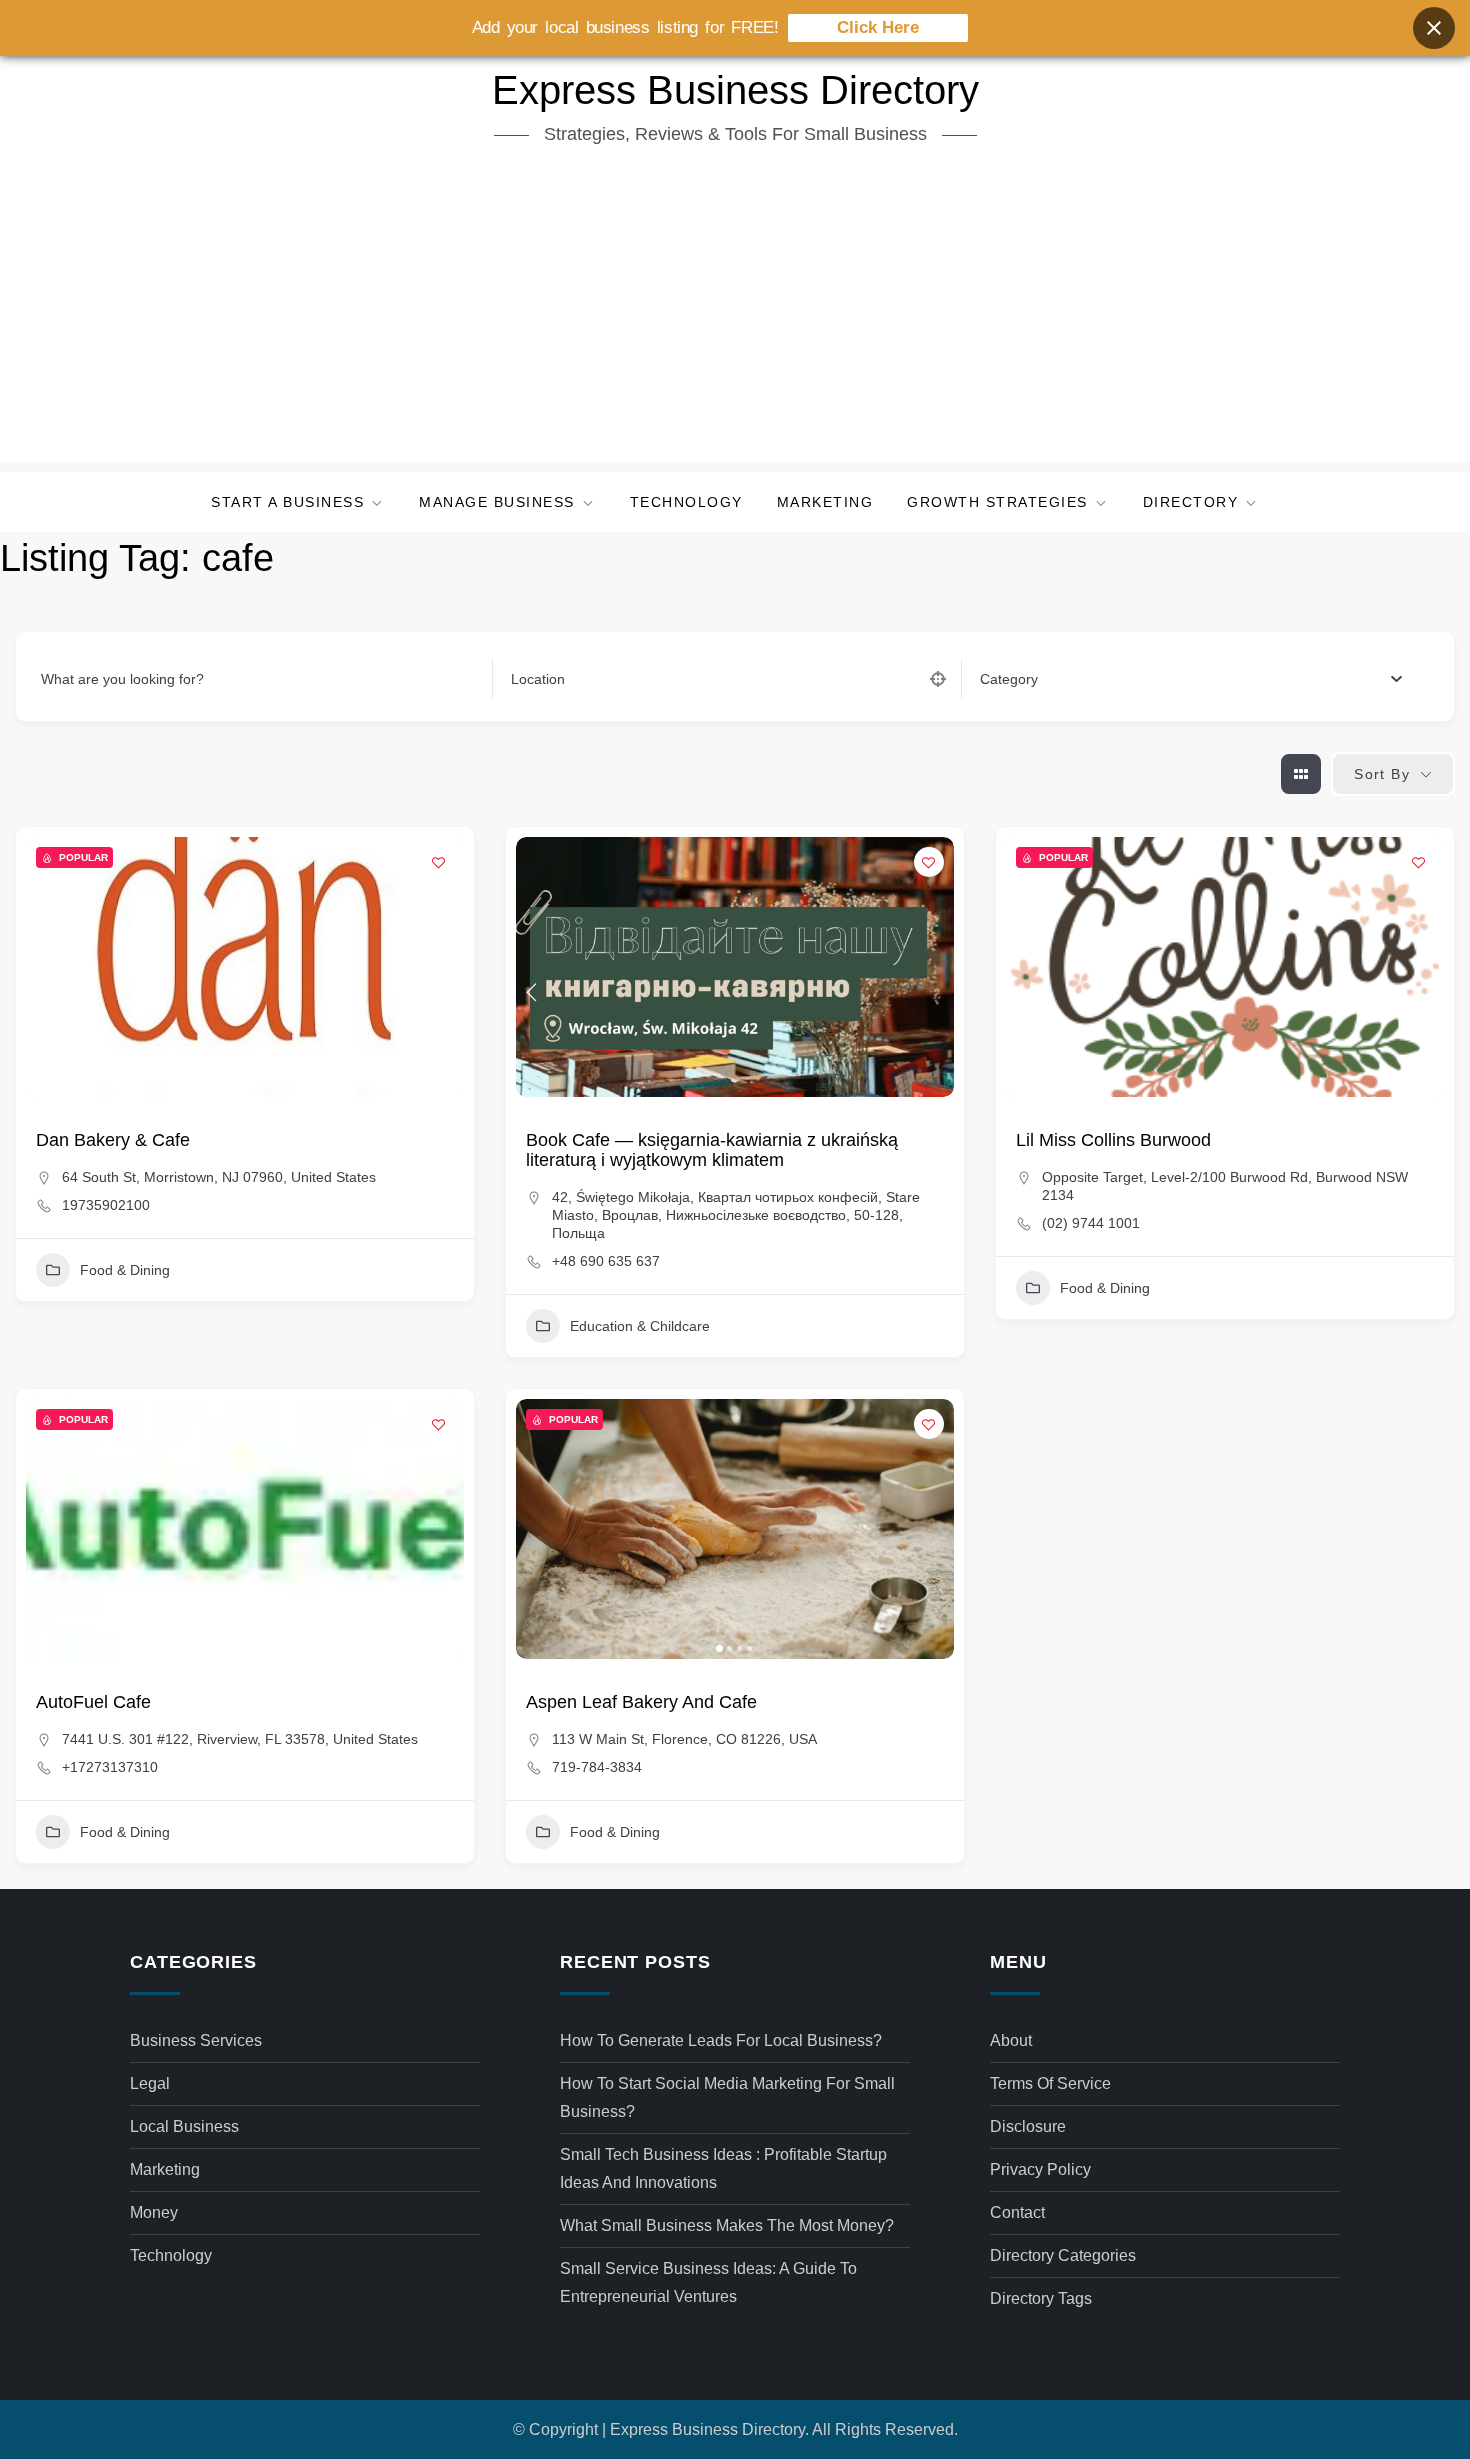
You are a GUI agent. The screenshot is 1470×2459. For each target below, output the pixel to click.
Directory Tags (1041, 2298)
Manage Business (497, 502)
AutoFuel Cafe (93, 1702)
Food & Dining (125, 1270)
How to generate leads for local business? (721, 2040)
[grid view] (1301, 774)
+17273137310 (110, 1767)
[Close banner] (1434, 28)
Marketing (825, 502)
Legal (150, 2083)
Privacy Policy (1040, 2169)
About (1011, 2040)
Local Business (184, 2126)
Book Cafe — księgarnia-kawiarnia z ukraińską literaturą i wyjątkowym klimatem (712, 1150)
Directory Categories (1063, 2255)
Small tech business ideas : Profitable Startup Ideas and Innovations (723, 2168)
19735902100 (106, 1205)
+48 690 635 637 (606, 1261)
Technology (686, 502)
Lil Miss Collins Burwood (1113, 1140)
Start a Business (287, 502)
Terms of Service (1050, 2083)
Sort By (1382, 774)
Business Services (196, 2040)
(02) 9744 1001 (1091, 1223)
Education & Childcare (640, 1326)
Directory (1191, 502)
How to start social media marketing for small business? (727, 2097)
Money (154, 2212)
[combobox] (1191, 679)
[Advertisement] (735, 312)
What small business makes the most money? (727, 2225)
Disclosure (1028, 2126)
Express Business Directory (735, 90)
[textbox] (1009, 679)
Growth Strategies (997, 502)
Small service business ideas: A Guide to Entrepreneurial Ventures (708, 2282)
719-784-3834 (597, 1767)
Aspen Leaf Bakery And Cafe (641, 1702)
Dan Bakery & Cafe (113, 1140)
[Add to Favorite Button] (439, 862)
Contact (1017, 2212)
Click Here (878, 27)
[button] (51, 967)
